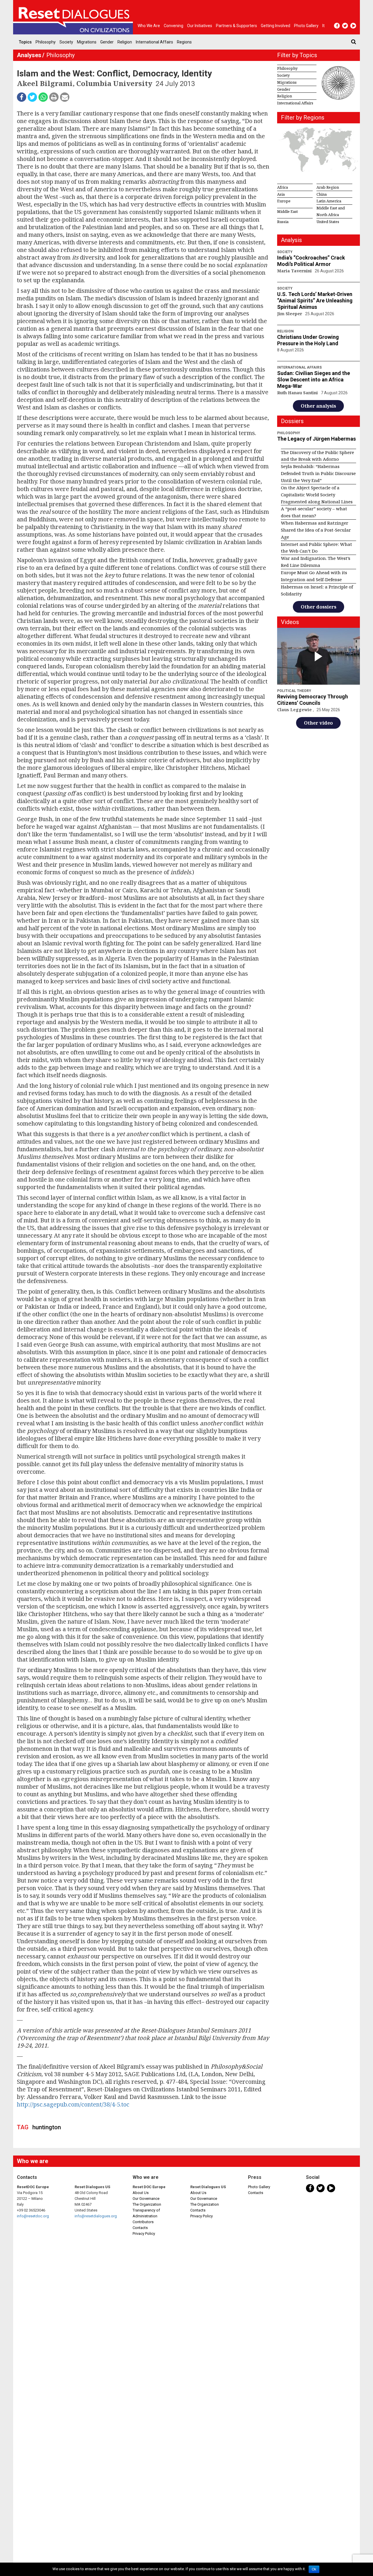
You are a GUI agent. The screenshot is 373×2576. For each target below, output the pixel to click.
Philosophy (46, 42)
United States (328, 222)
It (323, 26)
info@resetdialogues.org (96, 2216)
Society (66, 42)
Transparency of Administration (146, 2213)
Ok (314, 2569)
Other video (318, 723)
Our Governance (146, 2199)
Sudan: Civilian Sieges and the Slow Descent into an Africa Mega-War (314, 380)
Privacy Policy (144, 2234)
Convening (174, 26)
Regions (184, 42)
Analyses (29, 55)
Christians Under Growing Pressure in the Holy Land (308, 340)
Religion (125, 42)
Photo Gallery (259, 2187)
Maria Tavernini (295, 271)
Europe (284, 201)
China (322, 194)
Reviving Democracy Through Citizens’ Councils (313, 700)
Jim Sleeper (290, 314)
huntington (47, 2127)
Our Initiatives (200, 26)
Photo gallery (306, 26)
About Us (141, 2193)
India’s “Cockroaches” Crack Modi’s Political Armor (311, 261)
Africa (283, 187)
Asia (281, 194)
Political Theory (294, 691)
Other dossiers (319, 607)
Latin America (329, 201)
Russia (283, 222)
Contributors (143, 2222)
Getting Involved (276, 26)
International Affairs (154, 42)
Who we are (149, 26)
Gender (107, 42)
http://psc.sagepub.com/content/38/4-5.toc (73, 2104)
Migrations (87, 42)
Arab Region (328, 187)
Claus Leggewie (295, 710)
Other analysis (318, 406)
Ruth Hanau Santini (298, 393)
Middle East (287, 211)
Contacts (140, 2228)
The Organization (147, 2204)
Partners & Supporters (236, 26)
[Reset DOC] (74, 17)
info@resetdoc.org (33, 2216)
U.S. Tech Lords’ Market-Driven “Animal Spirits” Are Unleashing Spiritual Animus (315, 300)
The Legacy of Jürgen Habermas (316, 439)
